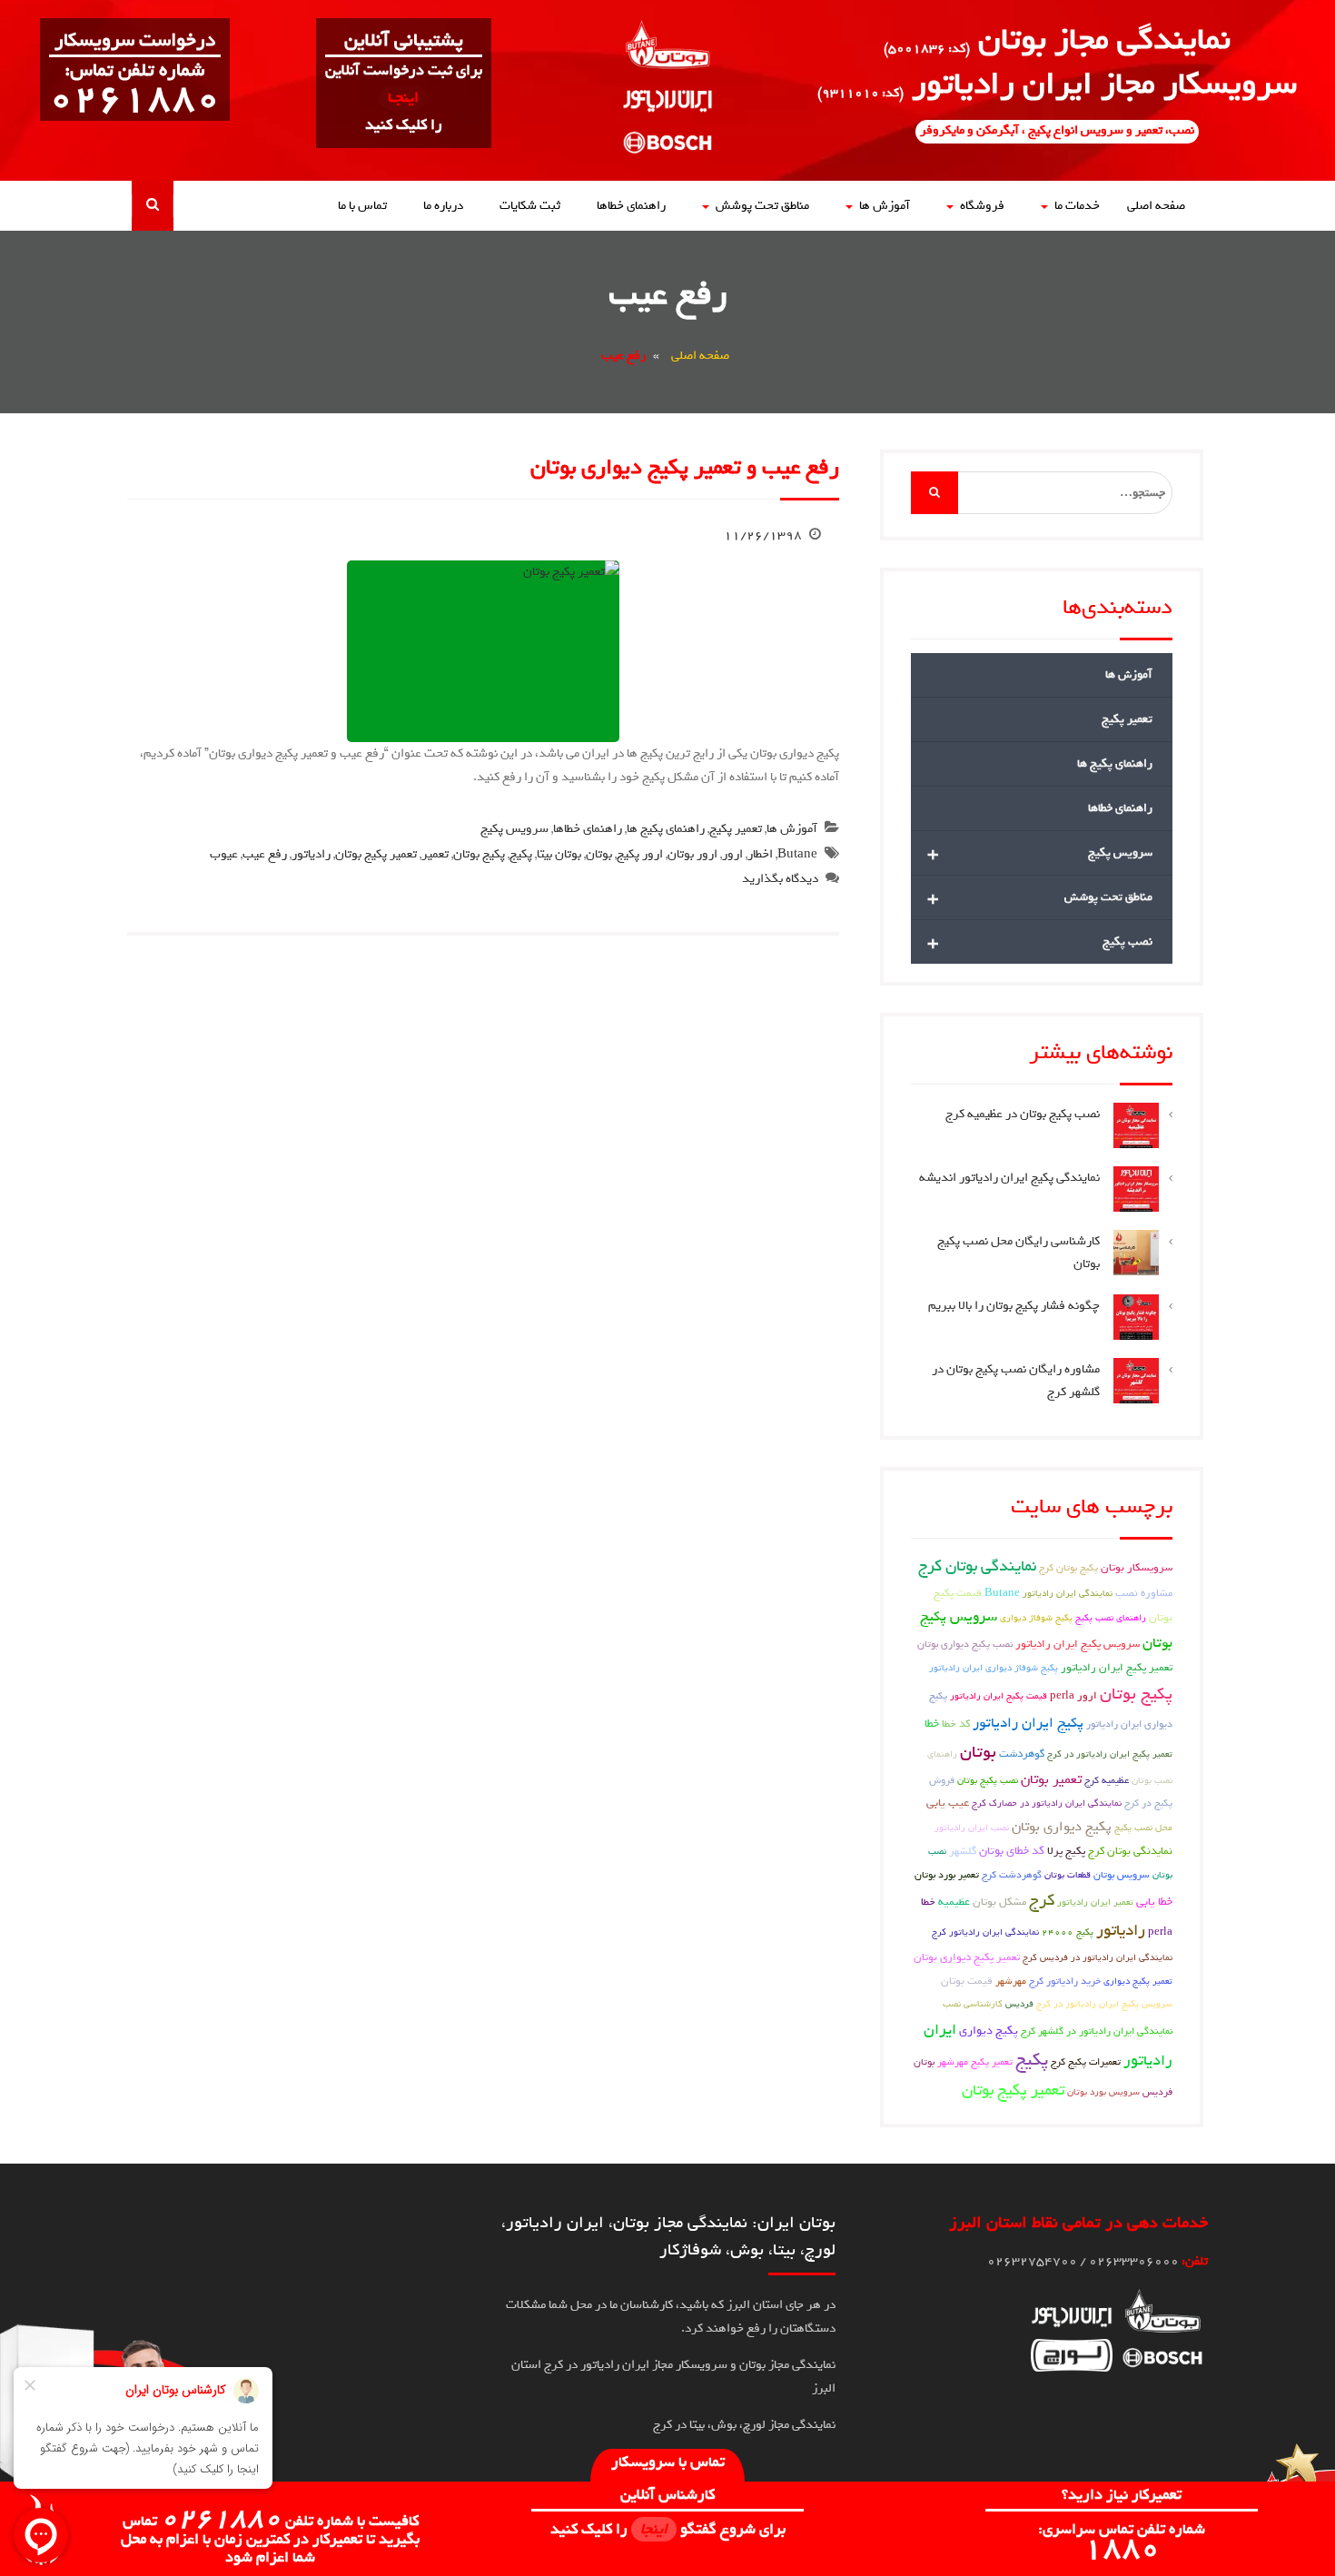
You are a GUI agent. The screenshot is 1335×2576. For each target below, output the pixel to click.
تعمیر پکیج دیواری (1138, 1981)
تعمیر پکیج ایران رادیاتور (1117, 1668)
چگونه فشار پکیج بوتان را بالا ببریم (1014, 1306)
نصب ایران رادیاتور (972, 1828)
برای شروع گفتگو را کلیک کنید (668, 2529)
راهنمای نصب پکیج (1111, 1618)
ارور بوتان (692, 854)
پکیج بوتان (479, 854)
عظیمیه (954, 1902)
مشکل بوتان (999, 1902)
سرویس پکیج (514, 829)
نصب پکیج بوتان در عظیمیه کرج (1023, 1114)
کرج (1042, 1900)
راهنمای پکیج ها (666, 829)
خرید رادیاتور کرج (1065, 1981)
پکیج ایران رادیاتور (1028, 1723)
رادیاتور (311, 854)
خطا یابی (1154, 1902)
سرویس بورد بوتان (1103, 2092)
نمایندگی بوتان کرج (977, 1566)
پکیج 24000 (1068, 1932)
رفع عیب (265, 854)
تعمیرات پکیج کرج (1086, 2061)
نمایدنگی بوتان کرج (1130, 1851)
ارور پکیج (640, 854)
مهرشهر (1011, 1981)
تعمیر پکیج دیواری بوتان (967, 1957)
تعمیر (435, 854)
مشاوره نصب (1144, 1593)
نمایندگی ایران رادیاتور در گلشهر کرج (1097, 2031)
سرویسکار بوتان (1137, 1568)
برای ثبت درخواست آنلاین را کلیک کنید (404, 98)
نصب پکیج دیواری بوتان (965, 1644)
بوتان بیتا (559, 854)
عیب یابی (948, 1803)
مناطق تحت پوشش (762, 206)
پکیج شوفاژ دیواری (1036, 1618)
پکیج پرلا (1066, 1851)
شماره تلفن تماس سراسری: (1122, 2541)
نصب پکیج (1040, 942)
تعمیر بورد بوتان (947, 1874)
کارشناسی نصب (973, 2004)
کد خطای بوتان (1012, 1851)
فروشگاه (982, 206)
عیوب (224, 854)
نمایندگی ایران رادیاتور (1068, 1593)
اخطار (760, 854)
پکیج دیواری (989, 2031)
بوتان (599, 854)
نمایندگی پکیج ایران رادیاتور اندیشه (1009, 1178)
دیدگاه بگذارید (780, 879)
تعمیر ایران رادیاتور (1095, 1902)
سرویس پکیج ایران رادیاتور (1078, 1644)
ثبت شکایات (530, 206)
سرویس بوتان (1122, 1874)
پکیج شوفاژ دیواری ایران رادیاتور (994, 1668)
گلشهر (963, 1851)
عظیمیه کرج (1107, 1780)
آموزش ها (885, 206)
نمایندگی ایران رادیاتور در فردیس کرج (1098, 1957)
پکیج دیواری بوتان (1062, 1827)
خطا (932, 1724)
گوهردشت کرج (1012, 1874)
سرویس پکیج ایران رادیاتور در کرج (1104, 2004)
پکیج (521, 854)
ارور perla (1073, 1696)
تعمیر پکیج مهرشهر (975, 2061)
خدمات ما (1077, 206)
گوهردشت (1022, 1754)
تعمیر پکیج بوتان (376, 854)
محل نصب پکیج (1143, 1828)
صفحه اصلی (1156, 206)
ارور (732, 854)
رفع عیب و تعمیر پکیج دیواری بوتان (685, 467)
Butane (797, 854)
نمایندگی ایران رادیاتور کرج (985, 1932)
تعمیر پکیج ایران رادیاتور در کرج (1110, 1754)
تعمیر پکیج (736, 829)
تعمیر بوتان (1051, 1779)
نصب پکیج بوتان (988, 1780)
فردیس (1019, 2004)
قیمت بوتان (967, 1981)
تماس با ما (362, 206)
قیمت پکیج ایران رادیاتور (999, 1696)
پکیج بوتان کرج (1068, 1567)
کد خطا (956, 1724)
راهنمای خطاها (631, 206)
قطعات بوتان (1068, 1875)
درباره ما (443, 206)
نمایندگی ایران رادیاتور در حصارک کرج (1047, 1803)
